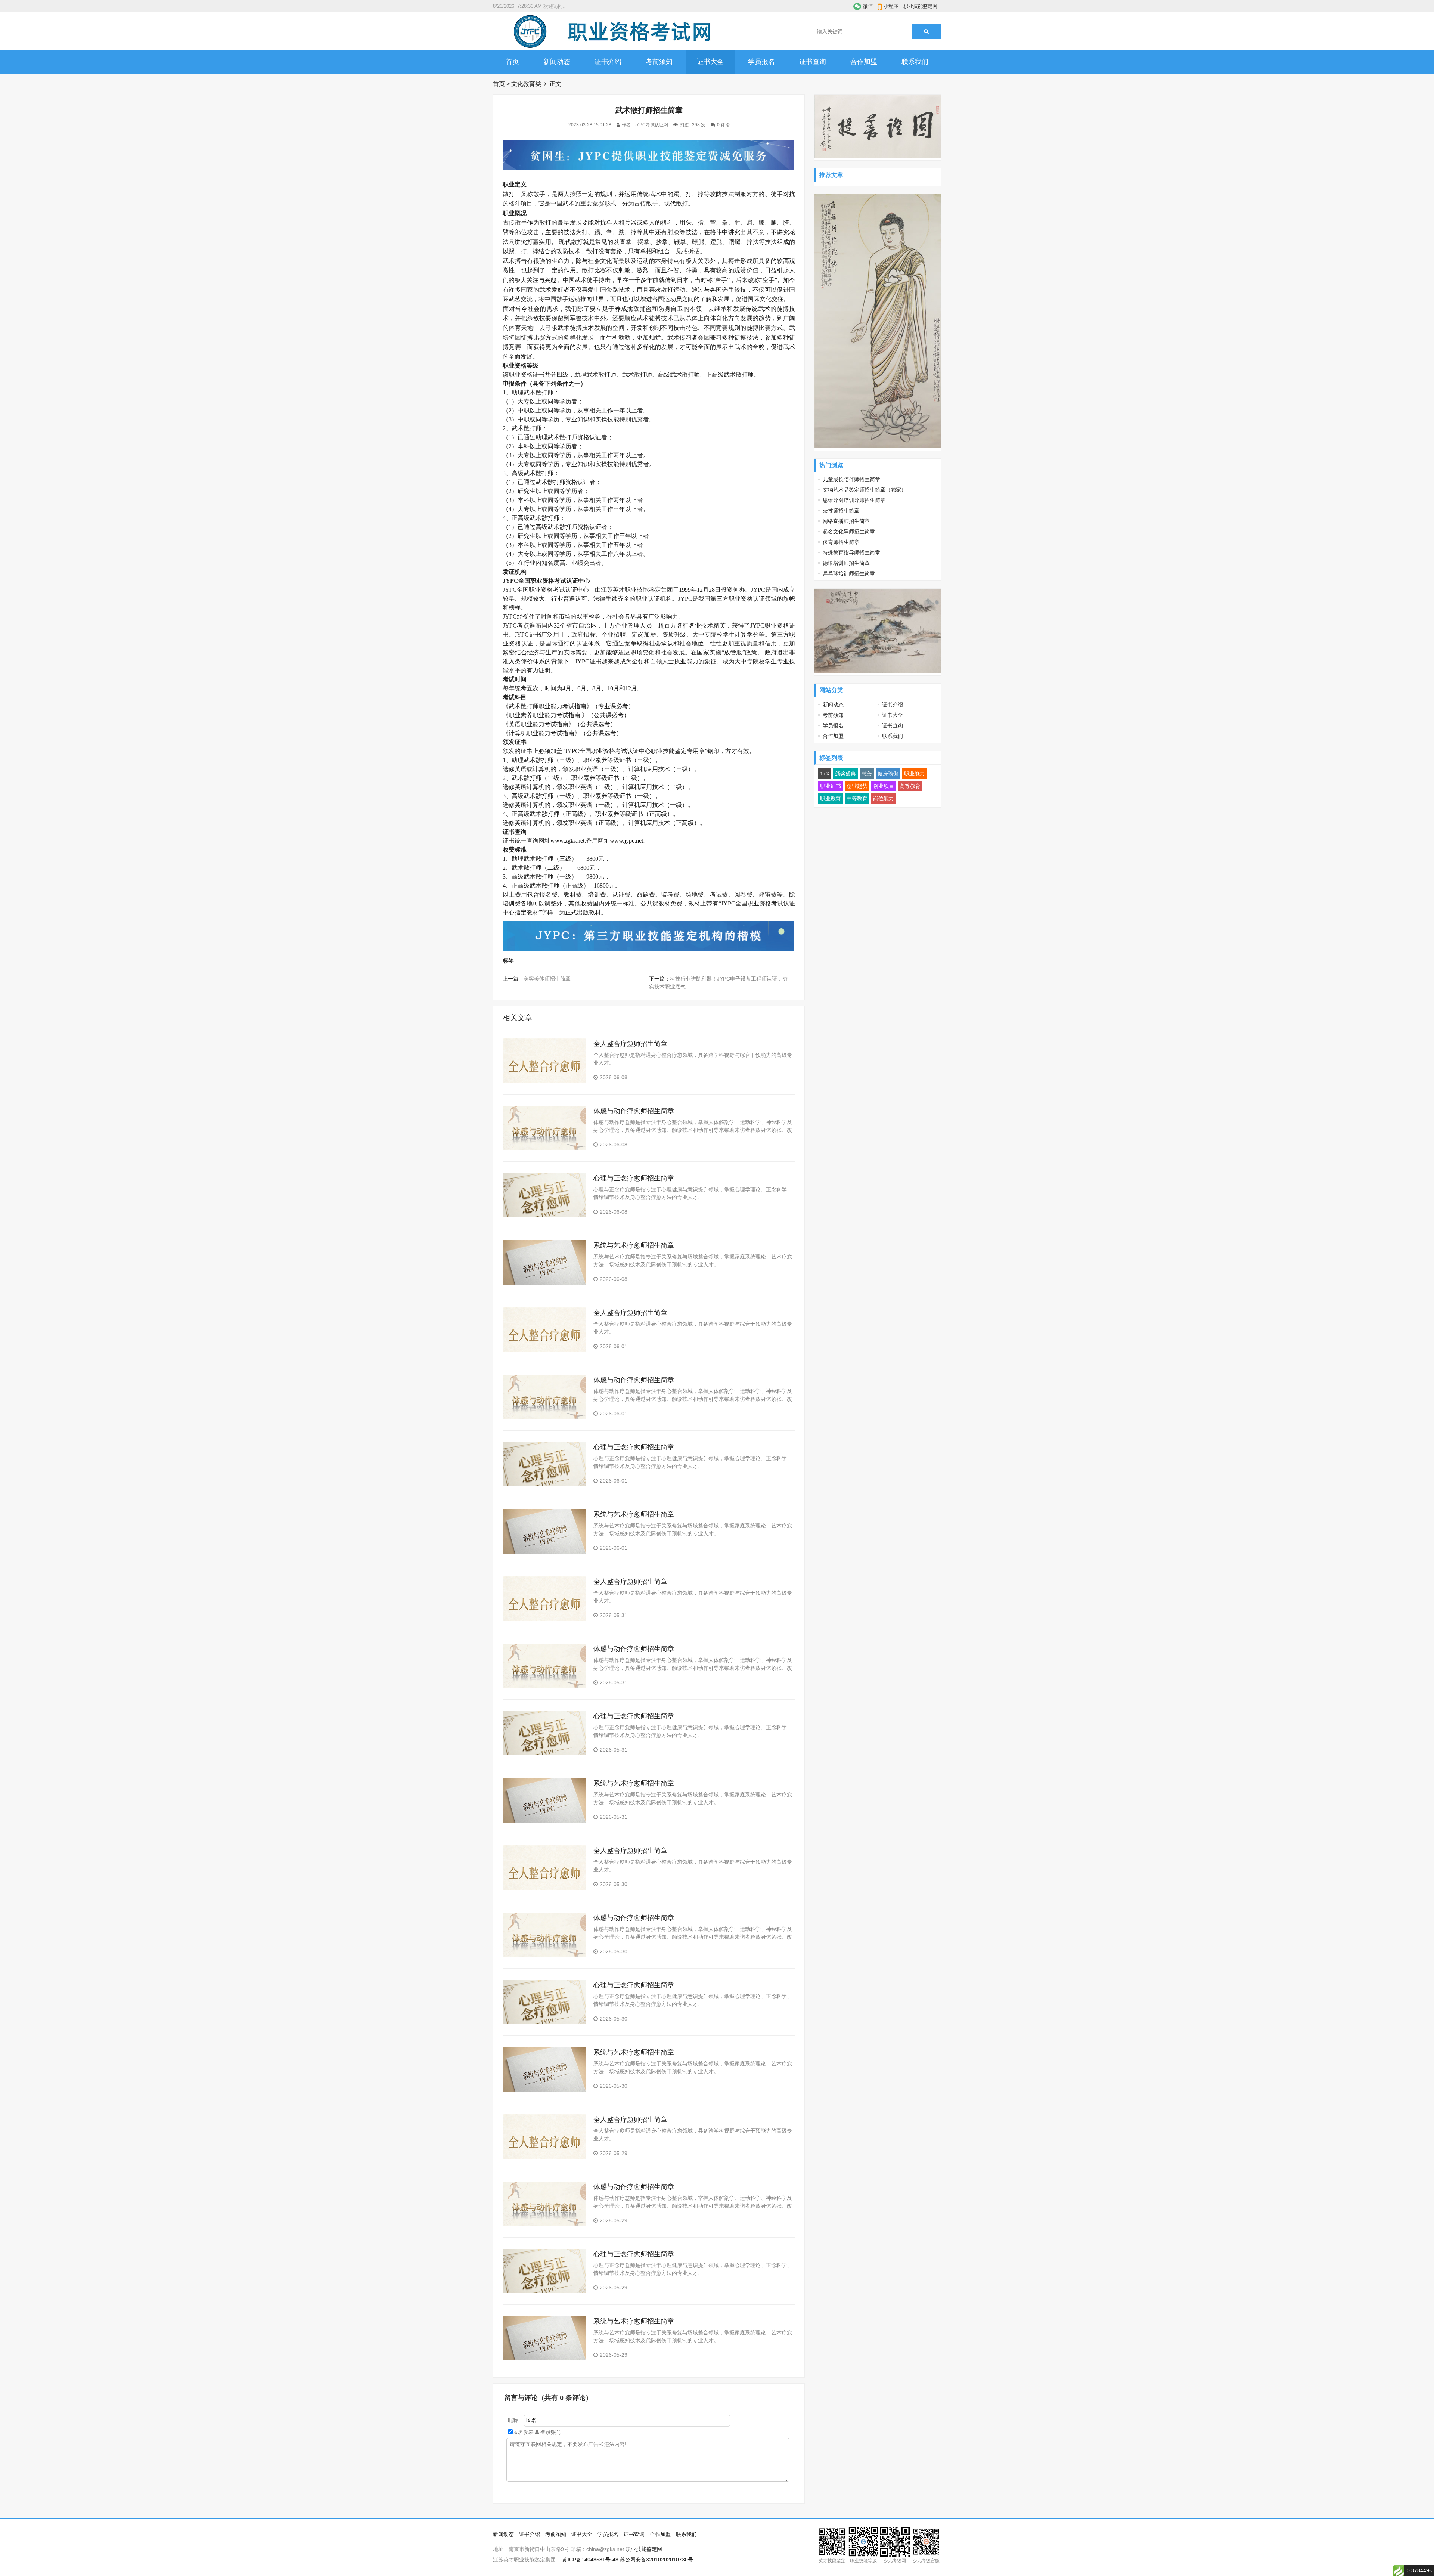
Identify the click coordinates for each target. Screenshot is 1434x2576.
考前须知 (659, 62)
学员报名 (761, 62)
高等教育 (910, 786)
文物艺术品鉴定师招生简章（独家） (865, 490)
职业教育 (831, 798)
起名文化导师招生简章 (849, 532)
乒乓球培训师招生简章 (849, 573)
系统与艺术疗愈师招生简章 (634, 1245)
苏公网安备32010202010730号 (657, 2560)
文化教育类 (526, 84)
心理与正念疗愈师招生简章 (634, 1178)
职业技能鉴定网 (920, 6)
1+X (825, 774)
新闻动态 (557, 62)
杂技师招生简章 (841, 511)
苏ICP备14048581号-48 (590, 2560)
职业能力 (915, 774)
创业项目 (884, 786)
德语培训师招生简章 (846, 563)
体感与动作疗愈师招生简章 (634, 1111)
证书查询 (813, 62)
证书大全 (710, 62)
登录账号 (550, 2432)
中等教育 (857, 798)
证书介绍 (608, 62)
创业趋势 (857, 786)
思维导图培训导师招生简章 (854, 500)
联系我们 (915, 62)
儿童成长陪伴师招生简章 (851, 479)
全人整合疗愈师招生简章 (630, 1044)
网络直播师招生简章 (846, 521)
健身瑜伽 (888, 774)
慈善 (867, 774)
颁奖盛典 (845, 774)
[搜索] (926, 31)
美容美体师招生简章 (547, 979)
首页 (512, 62)
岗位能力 (884, 798)
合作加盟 (864, 62)
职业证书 (831, 786)
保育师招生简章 (841, 542)
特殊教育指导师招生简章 (851, 552)
